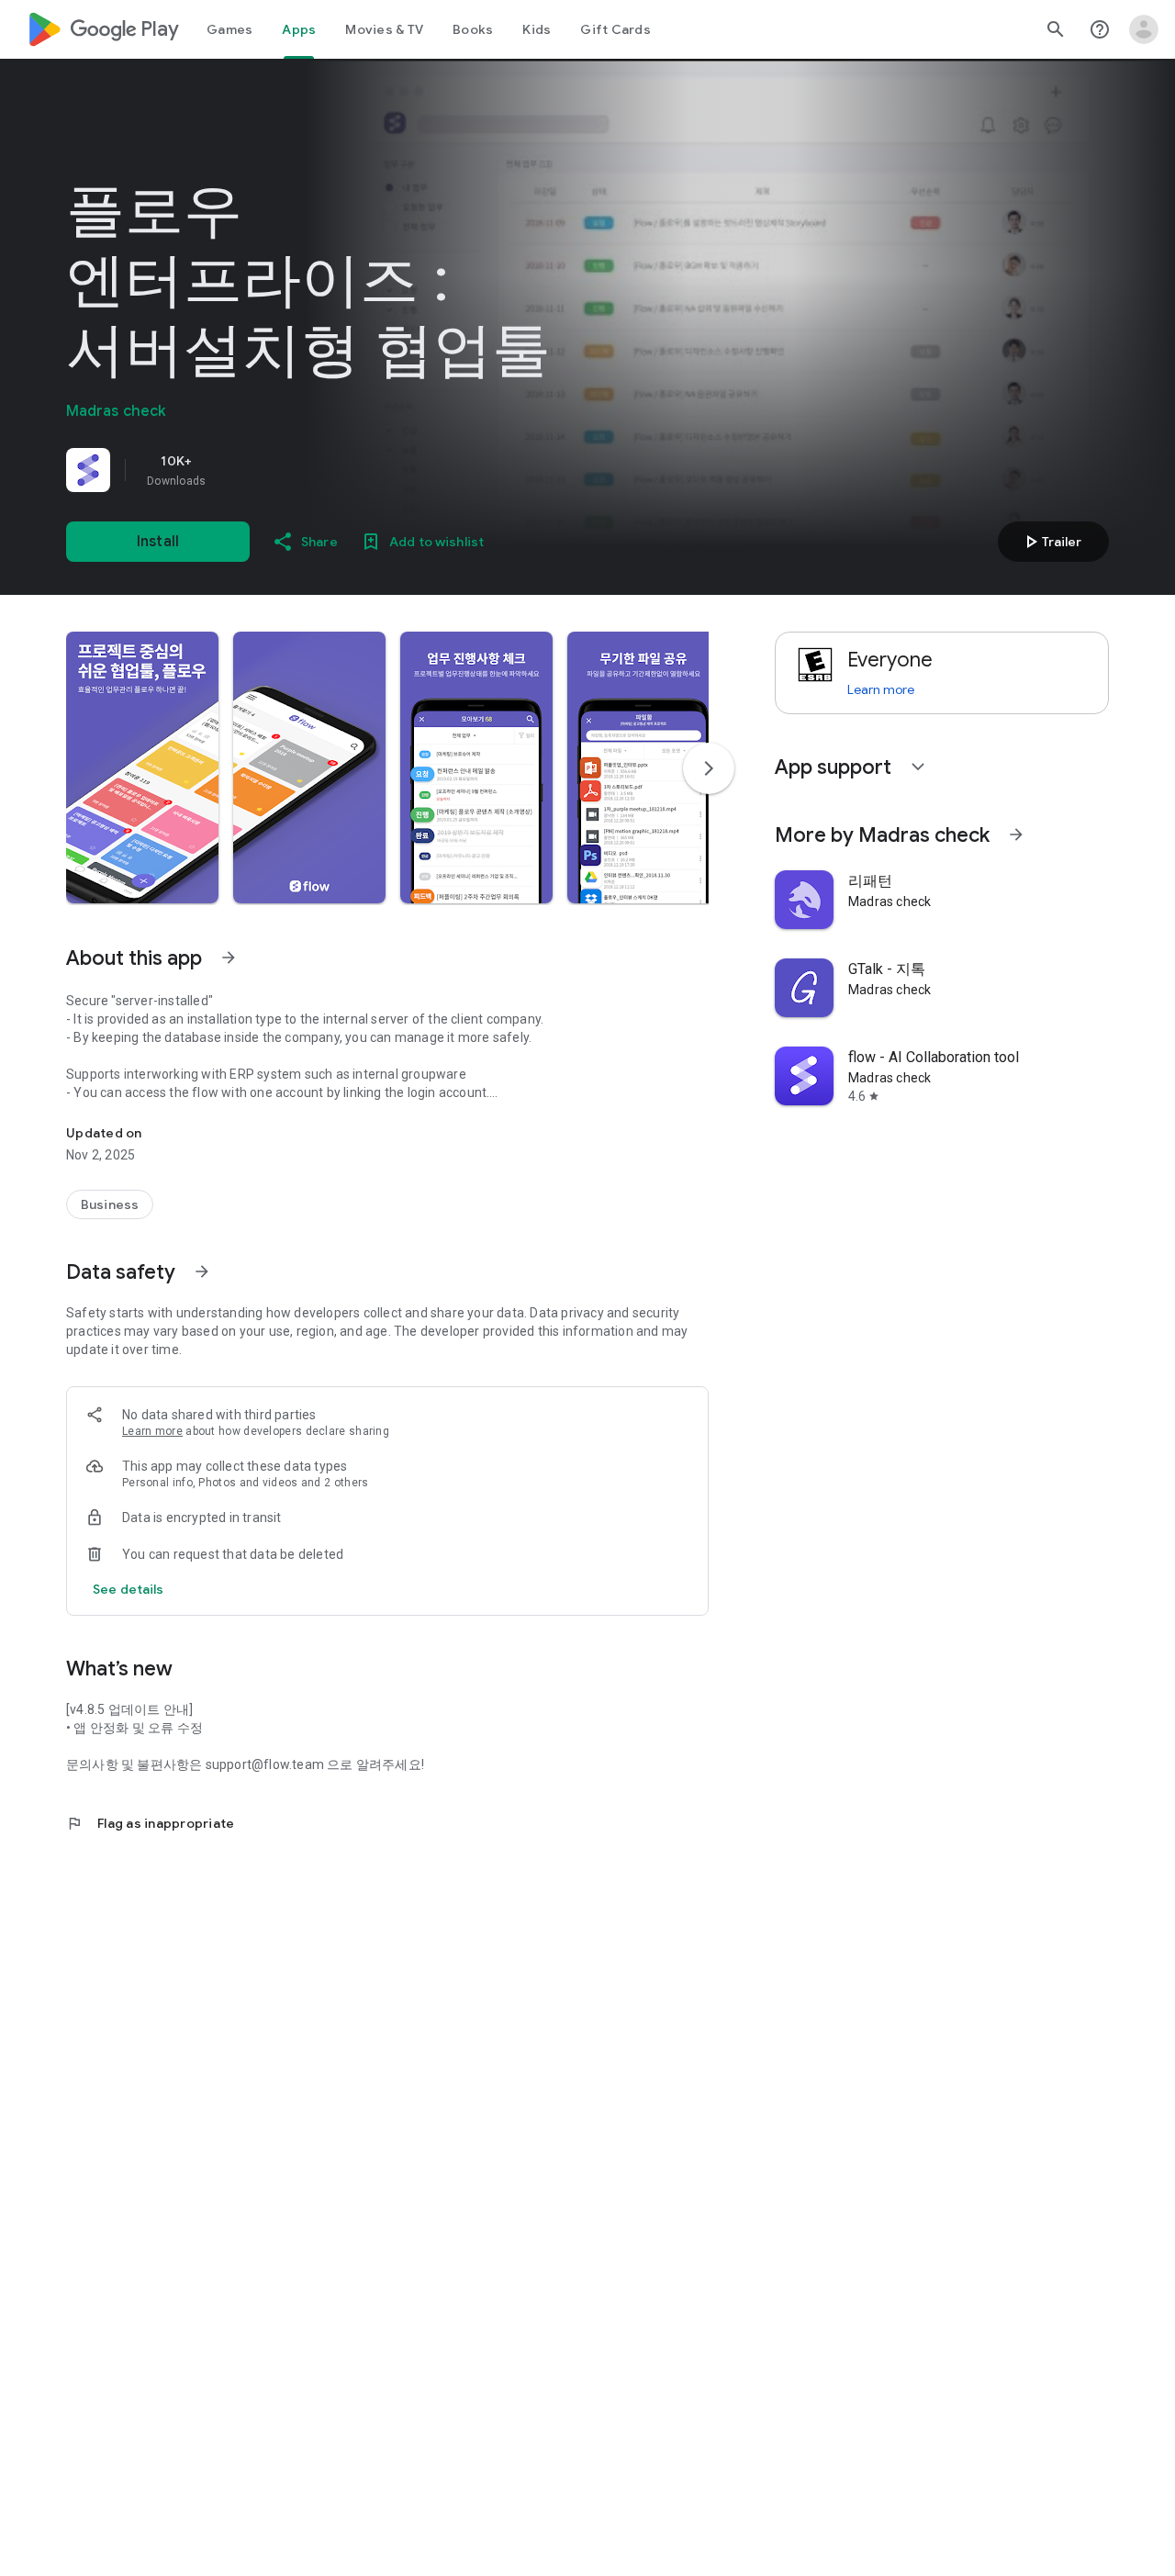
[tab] (229, 29)
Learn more (152, 1431)
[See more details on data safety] (129, 1589)
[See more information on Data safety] (202, 1271)
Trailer (1051, 542)
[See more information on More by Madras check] (1016, 834)
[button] (142, 767)
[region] (323, 470)
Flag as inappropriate (150, 1823)
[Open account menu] (1144, 29)
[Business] (110, 1204)
